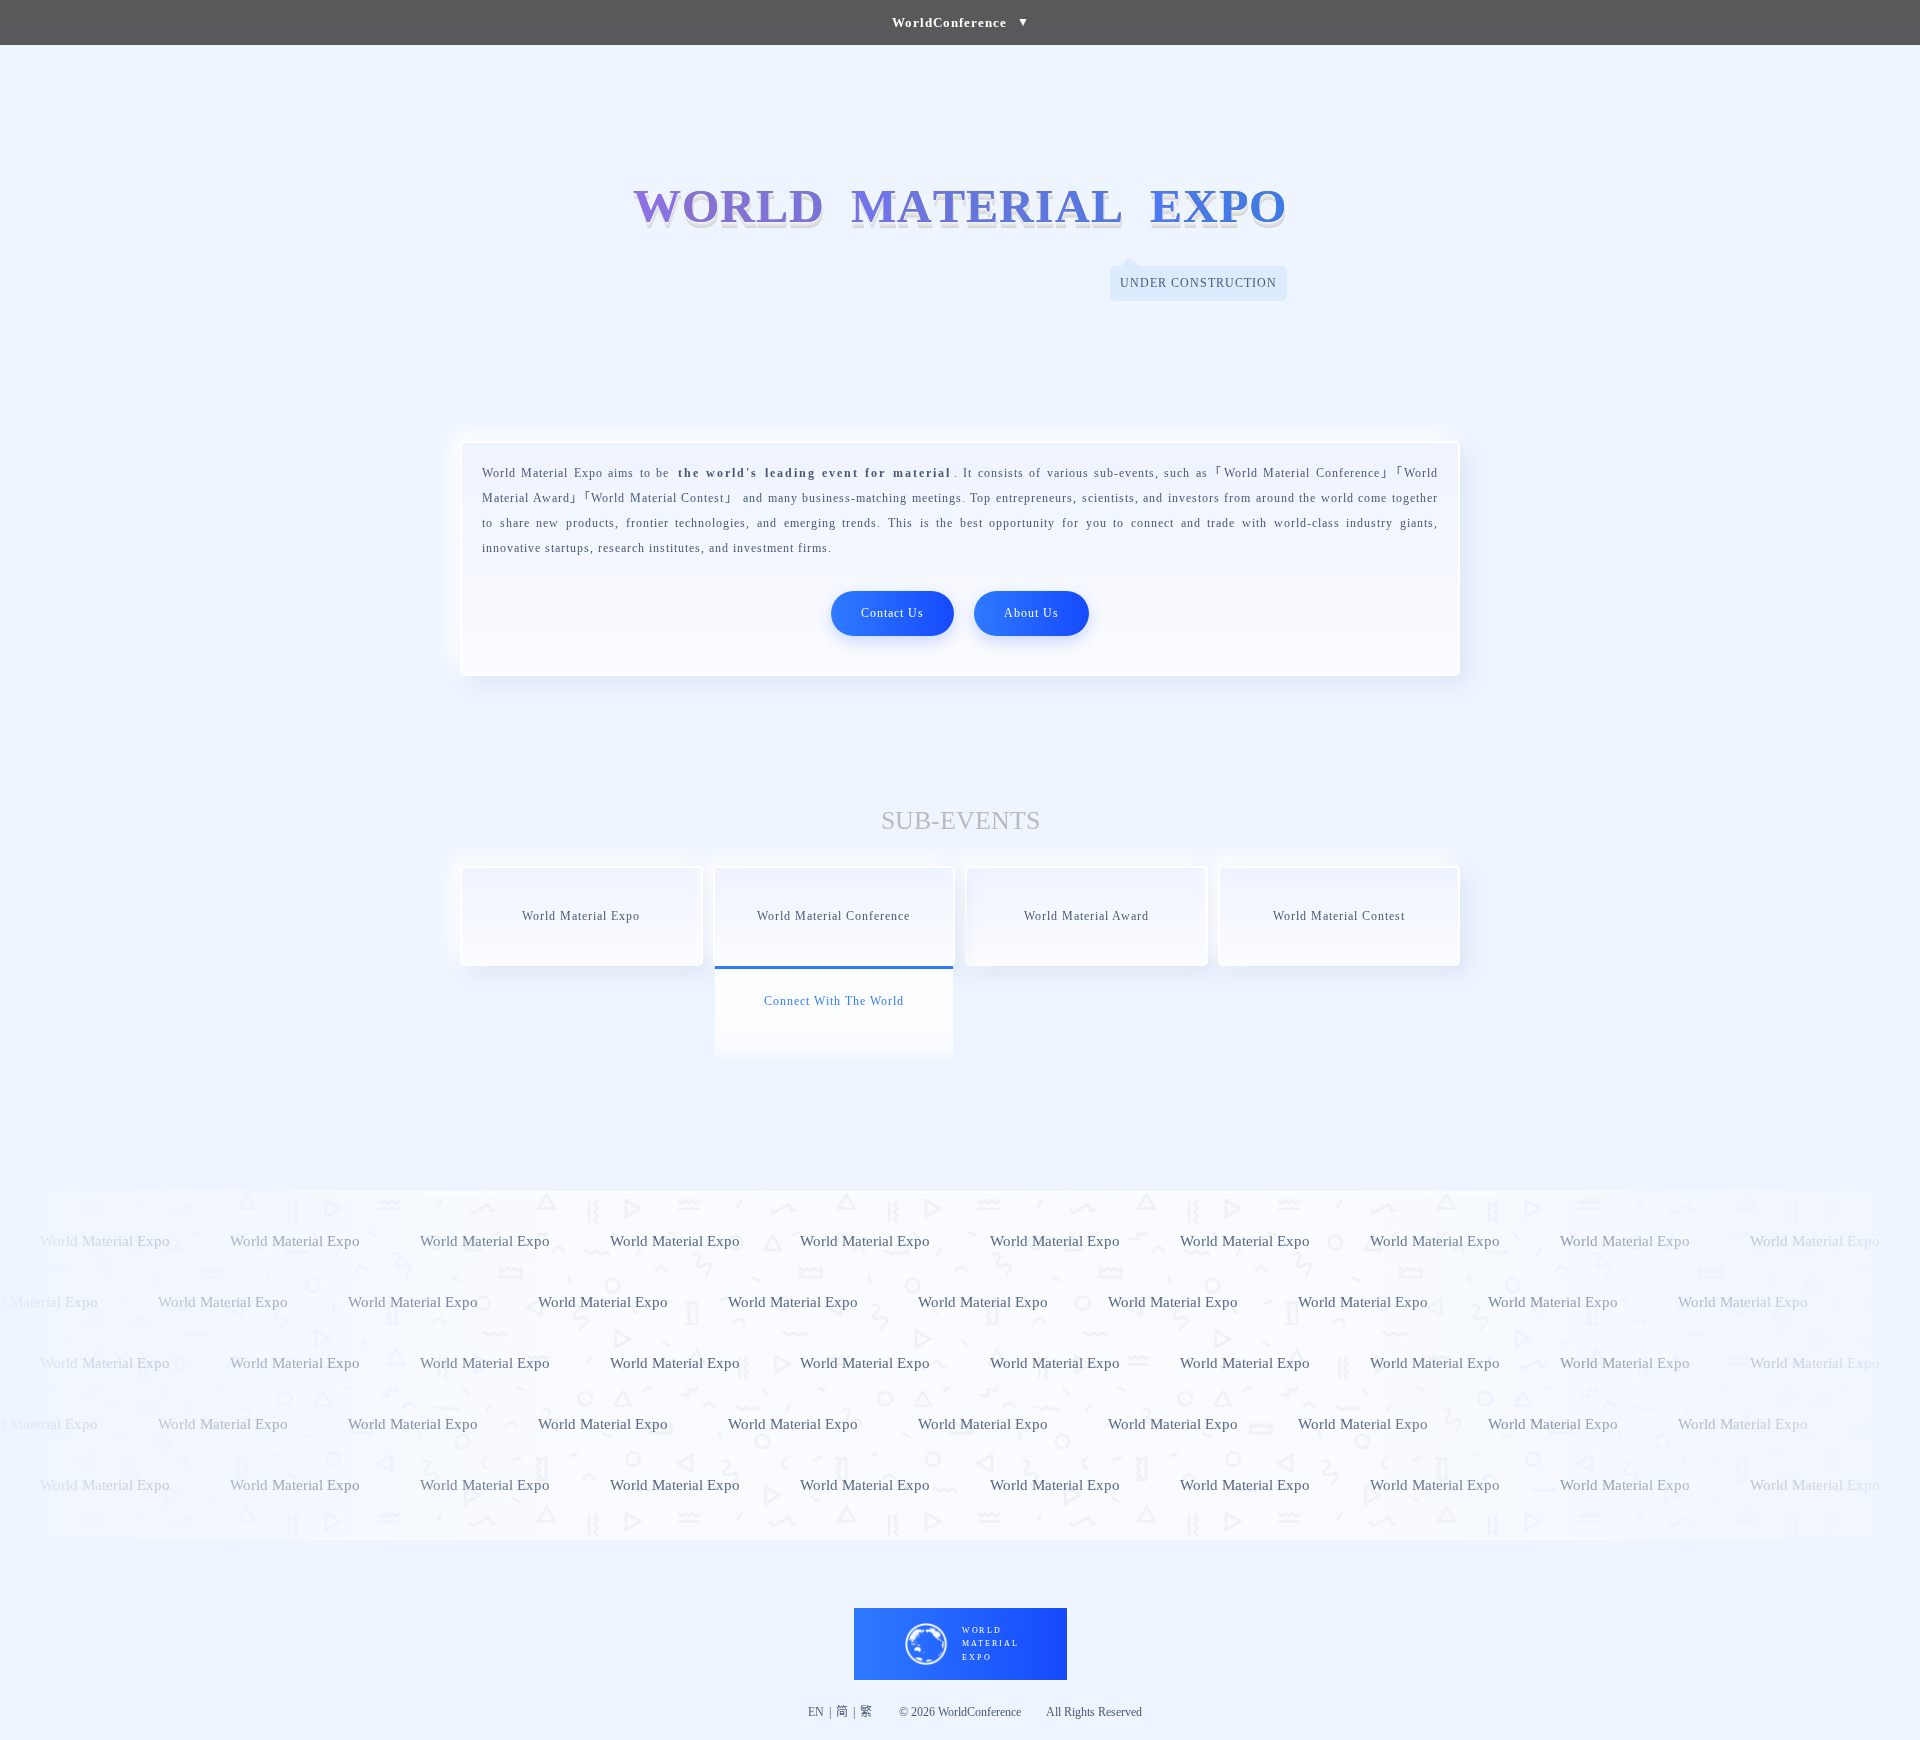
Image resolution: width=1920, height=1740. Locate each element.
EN (816, 1712)
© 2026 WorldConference (960, 1712)
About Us (1031, 613)
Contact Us (892, 613)
